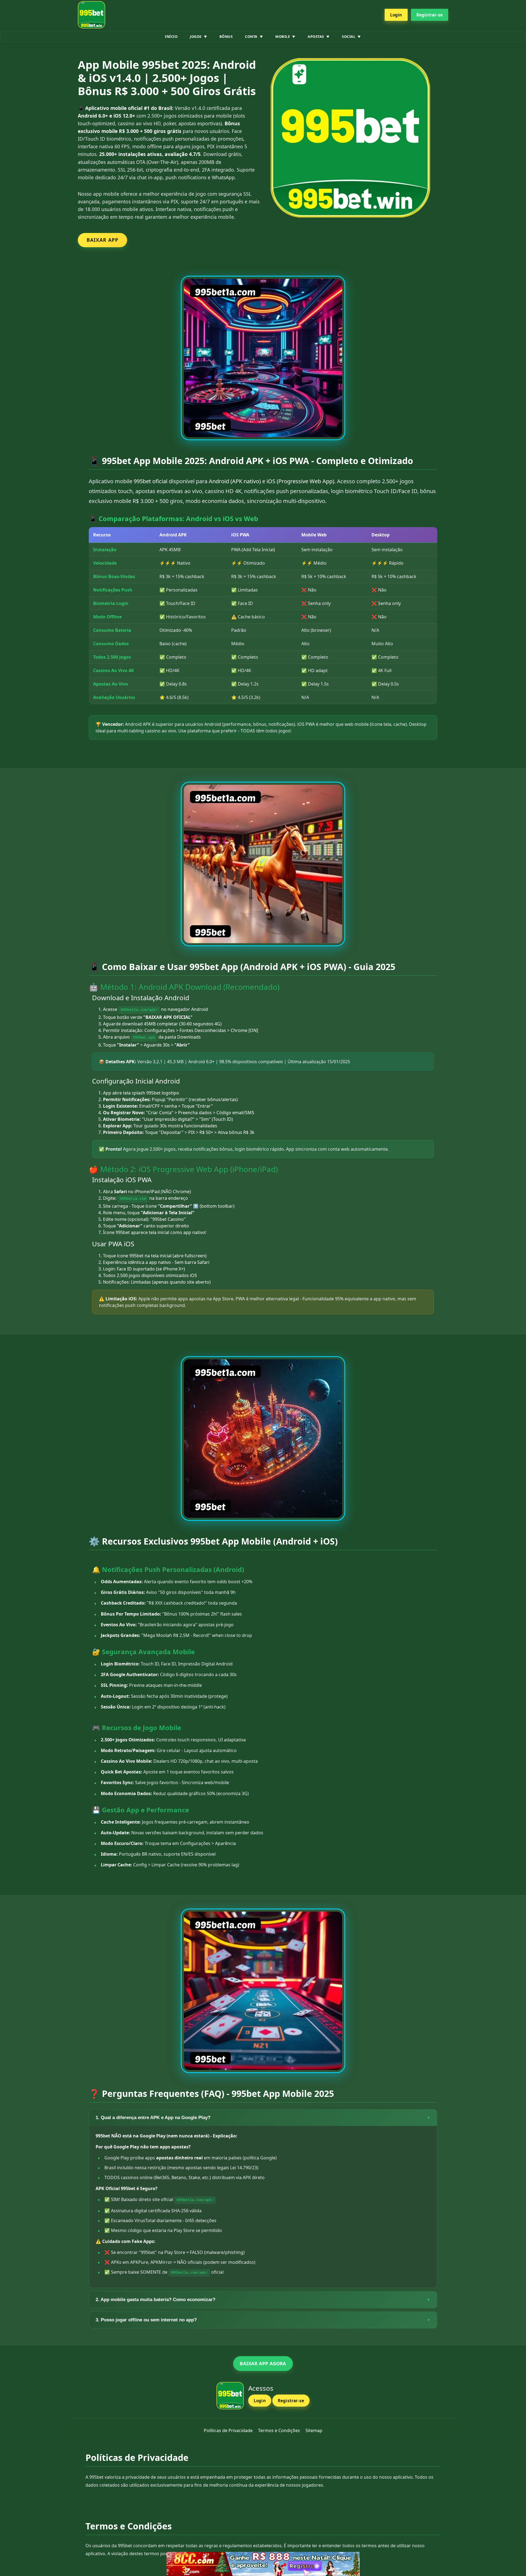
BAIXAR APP (102, 240)
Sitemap (314, 2430)
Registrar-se (430, 15)
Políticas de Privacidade (228, 2430)
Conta (251, 36)
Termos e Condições (279, 2430)
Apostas (316, 36)
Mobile (283, 36)
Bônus (226, 36)
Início (171, 36)
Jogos (196, 36)
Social (349, 36)
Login (396, 15)
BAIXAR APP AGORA (263, 2363)
